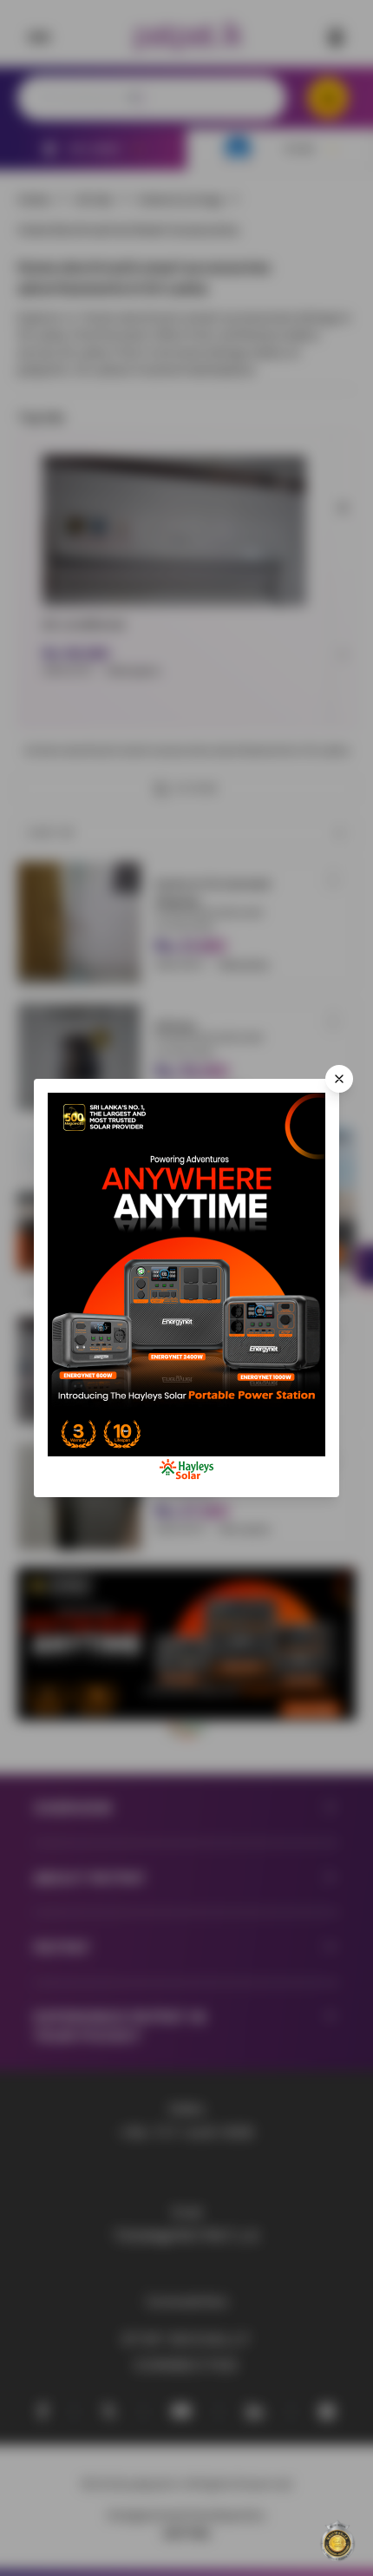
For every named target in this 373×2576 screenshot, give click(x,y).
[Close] (339, 1079)
